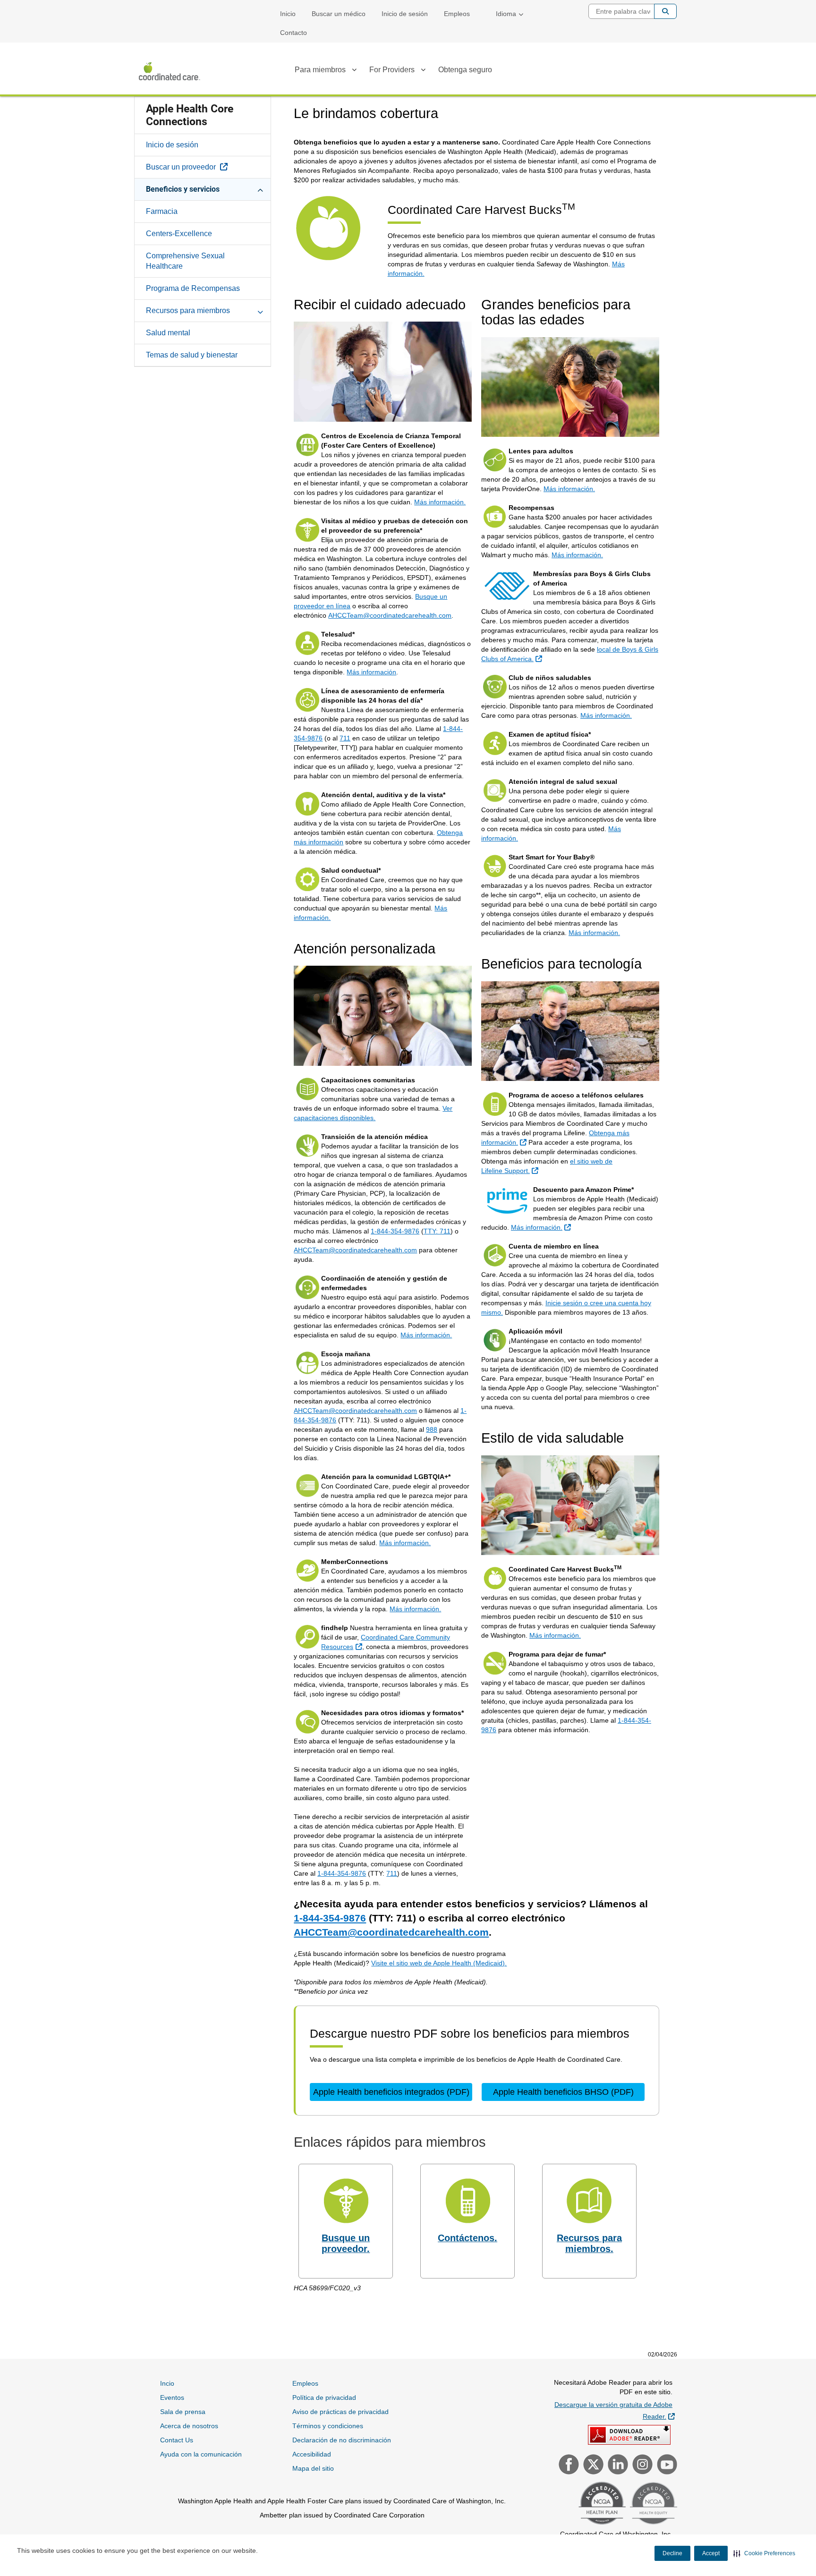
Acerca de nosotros (189, 2426)
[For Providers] (423, 71)
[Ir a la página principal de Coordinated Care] (170, 71)
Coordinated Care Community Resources (386, 1642)
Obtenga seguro (465, 70)
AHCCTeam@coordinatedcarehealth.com (390, 615)
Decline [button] (672, 2553)
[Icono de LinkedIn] (617, 2465)
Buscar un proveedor (208, 167)
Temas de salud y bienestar (192, 355)
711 (345, 738)
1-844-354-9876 (395, 1231)
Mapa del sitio (313, 2468)
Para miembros (320, 70)
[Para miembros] (354, 71)
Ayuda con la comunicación (201, 2454)
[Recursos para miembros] (260, 310)
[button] (764, 2553)
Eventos (172, 2397)
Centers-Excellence (179, 234)
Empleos (457, 14)
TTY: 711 (437, 1231)
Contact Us (177, 2440)
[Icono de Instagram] (641, 2465)
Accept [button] (711, 2553)
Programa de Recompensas (193, 288)
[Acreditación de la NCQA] (601, 2504)
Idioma (506, 14)
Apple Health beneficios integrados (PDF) (391, 2092)
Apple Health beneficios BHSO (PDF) (563, 2092)
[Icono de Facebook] (568, 2465)
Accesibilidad (312, 2454)
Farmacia (162, 211)
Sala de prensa (183, 2412)
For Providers (392, 70)
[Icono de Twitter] (592, 2465)
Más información (371, 672)
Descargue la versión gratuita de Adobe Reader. (615, 2410)
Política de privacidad (324, 2397)
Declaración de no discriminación (342, 2440)
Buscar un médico (339, 14)
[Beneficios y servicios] (260, 189)
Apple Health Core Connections (190, 115)
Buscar (665, 11)
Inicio (288, 14)
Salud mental (168, 333)
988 (432, 1429)
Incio (167, 2383)
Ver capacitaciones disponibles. (373, 1113)
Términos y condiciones (328, 2426)
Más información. (440, 502)
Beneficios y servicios (183, 189)
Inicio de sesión (405, 14)
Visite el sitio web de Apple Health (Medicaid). (439, 1963)
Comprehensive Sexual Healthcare (185, 261)
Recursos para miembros (188, 310)
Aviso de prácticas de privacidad (340, 2412)
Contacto (293, 33)
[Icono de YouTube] (666, 2465)
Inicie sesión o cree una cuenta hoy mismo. (566, 1308)
